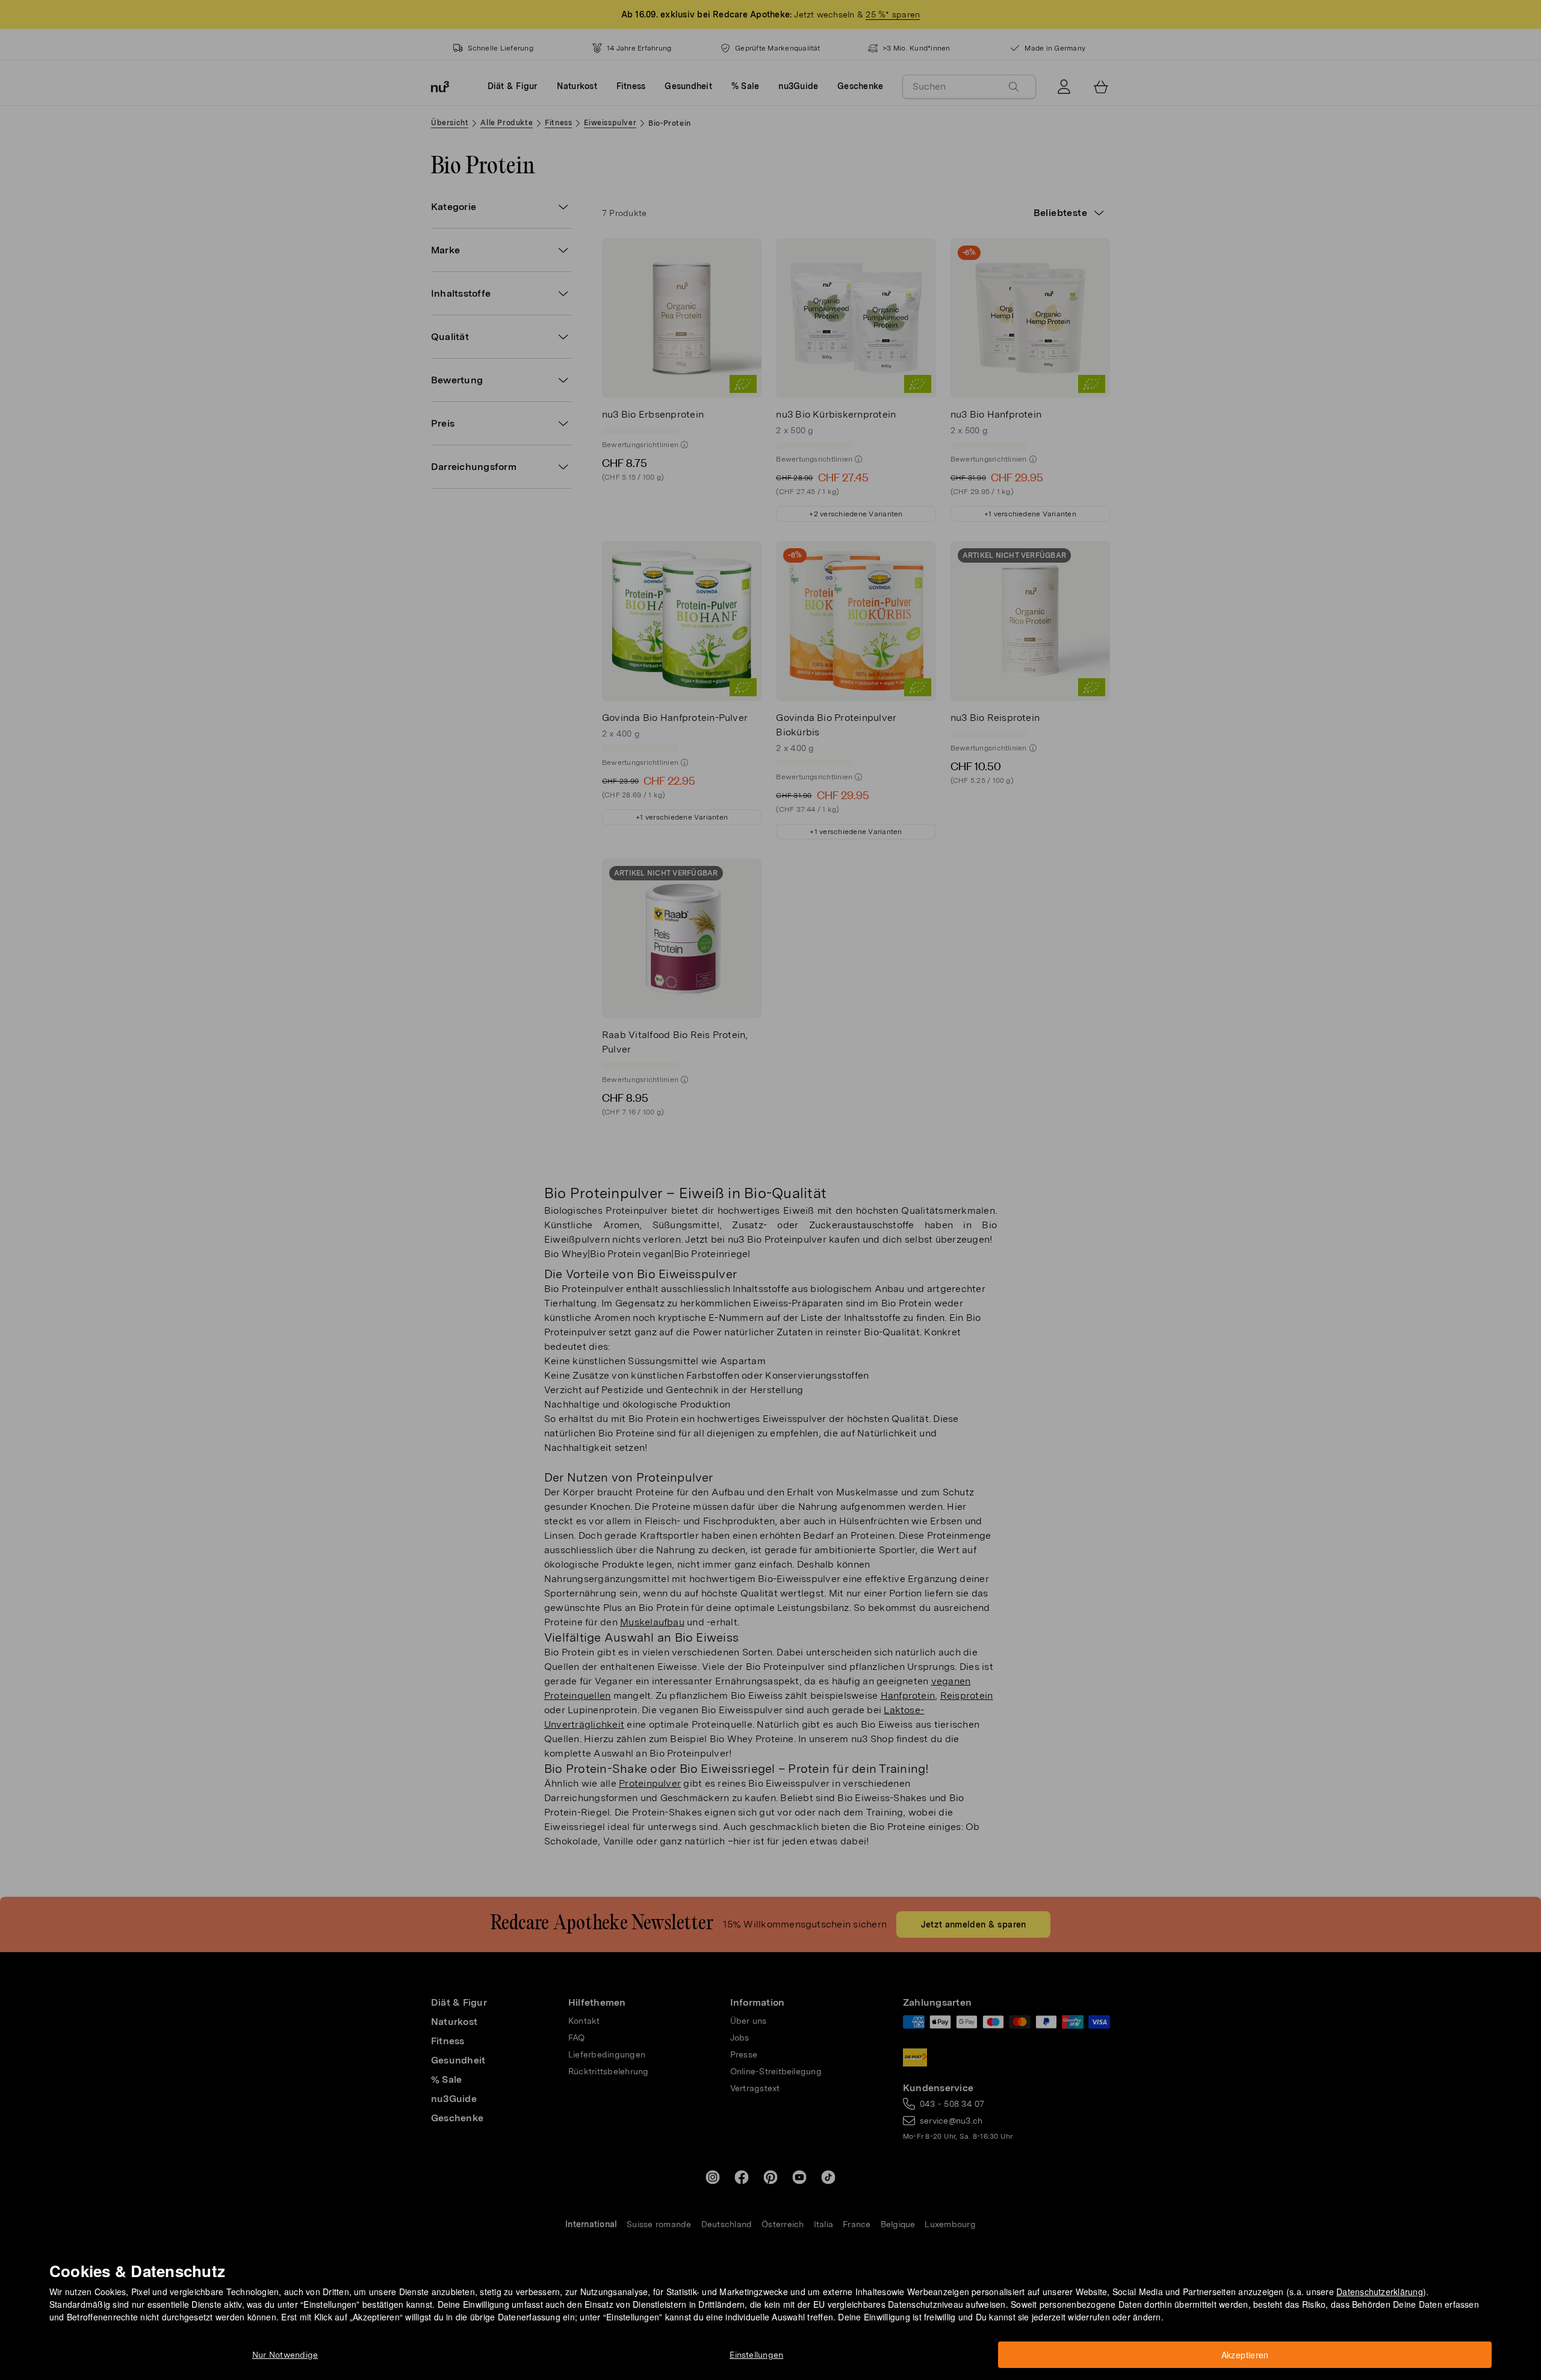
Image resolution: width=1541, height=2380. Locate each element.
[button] (774, 1176)
